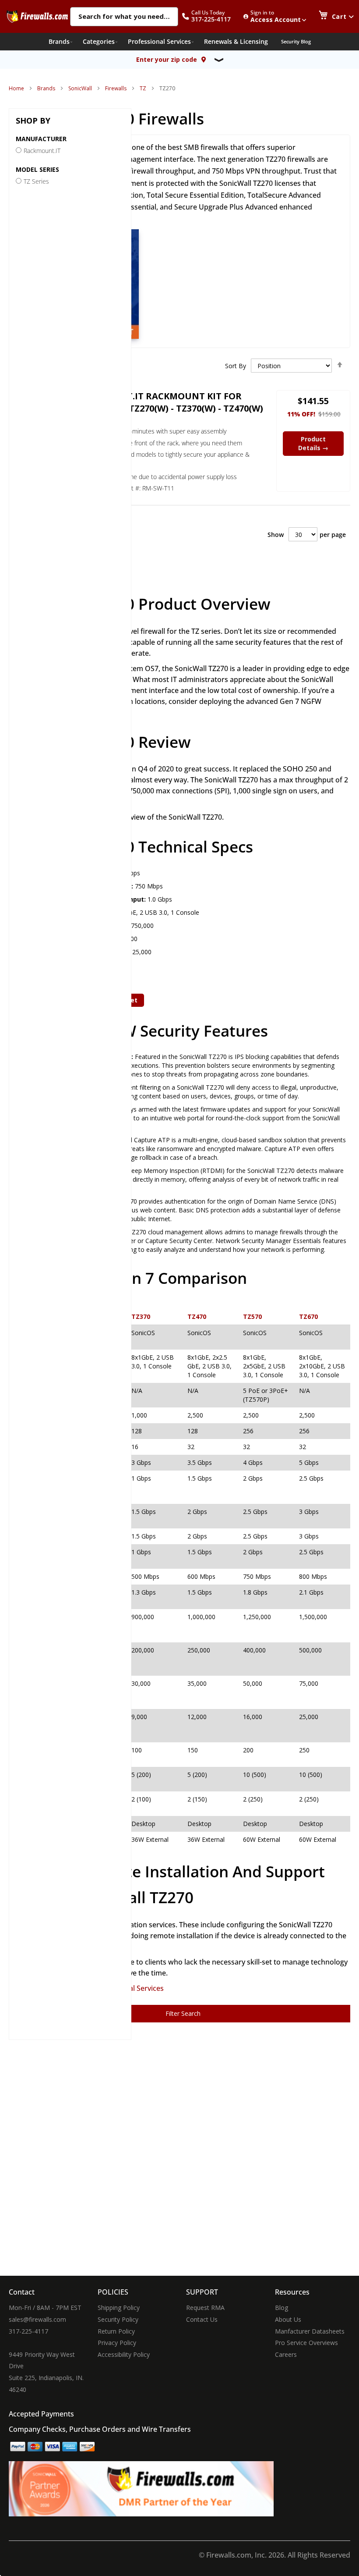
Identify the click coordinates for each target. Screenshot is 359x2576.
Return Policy (116, 2331)
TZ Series (36, 181)
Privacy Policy (117, 2343)
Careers (286, 2354)
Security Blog (296, 41)
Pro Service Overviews (306, 2343)
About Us (288, 2319)
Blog (282, 2308)
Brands (46, 88)
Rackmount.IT (42, 151)
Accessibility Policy (124, 2354)
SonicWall (80, 88)
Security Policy (118, 2319)
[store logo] (37, 16)
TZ (143, 88)
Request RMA (205, 2308)
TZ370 (141, 1316)
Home (16, 88)
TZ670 (308, 1316)
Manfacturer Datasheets (310, 2331)
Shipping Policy (119, 2308)
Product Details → (313, 443)
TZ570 (252, 1316)
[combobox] (124, 17)
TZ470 (197, 1316)
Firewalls (116, 88)
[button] (211, 16)
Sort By (236, 366)
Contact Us (202, 2319)
